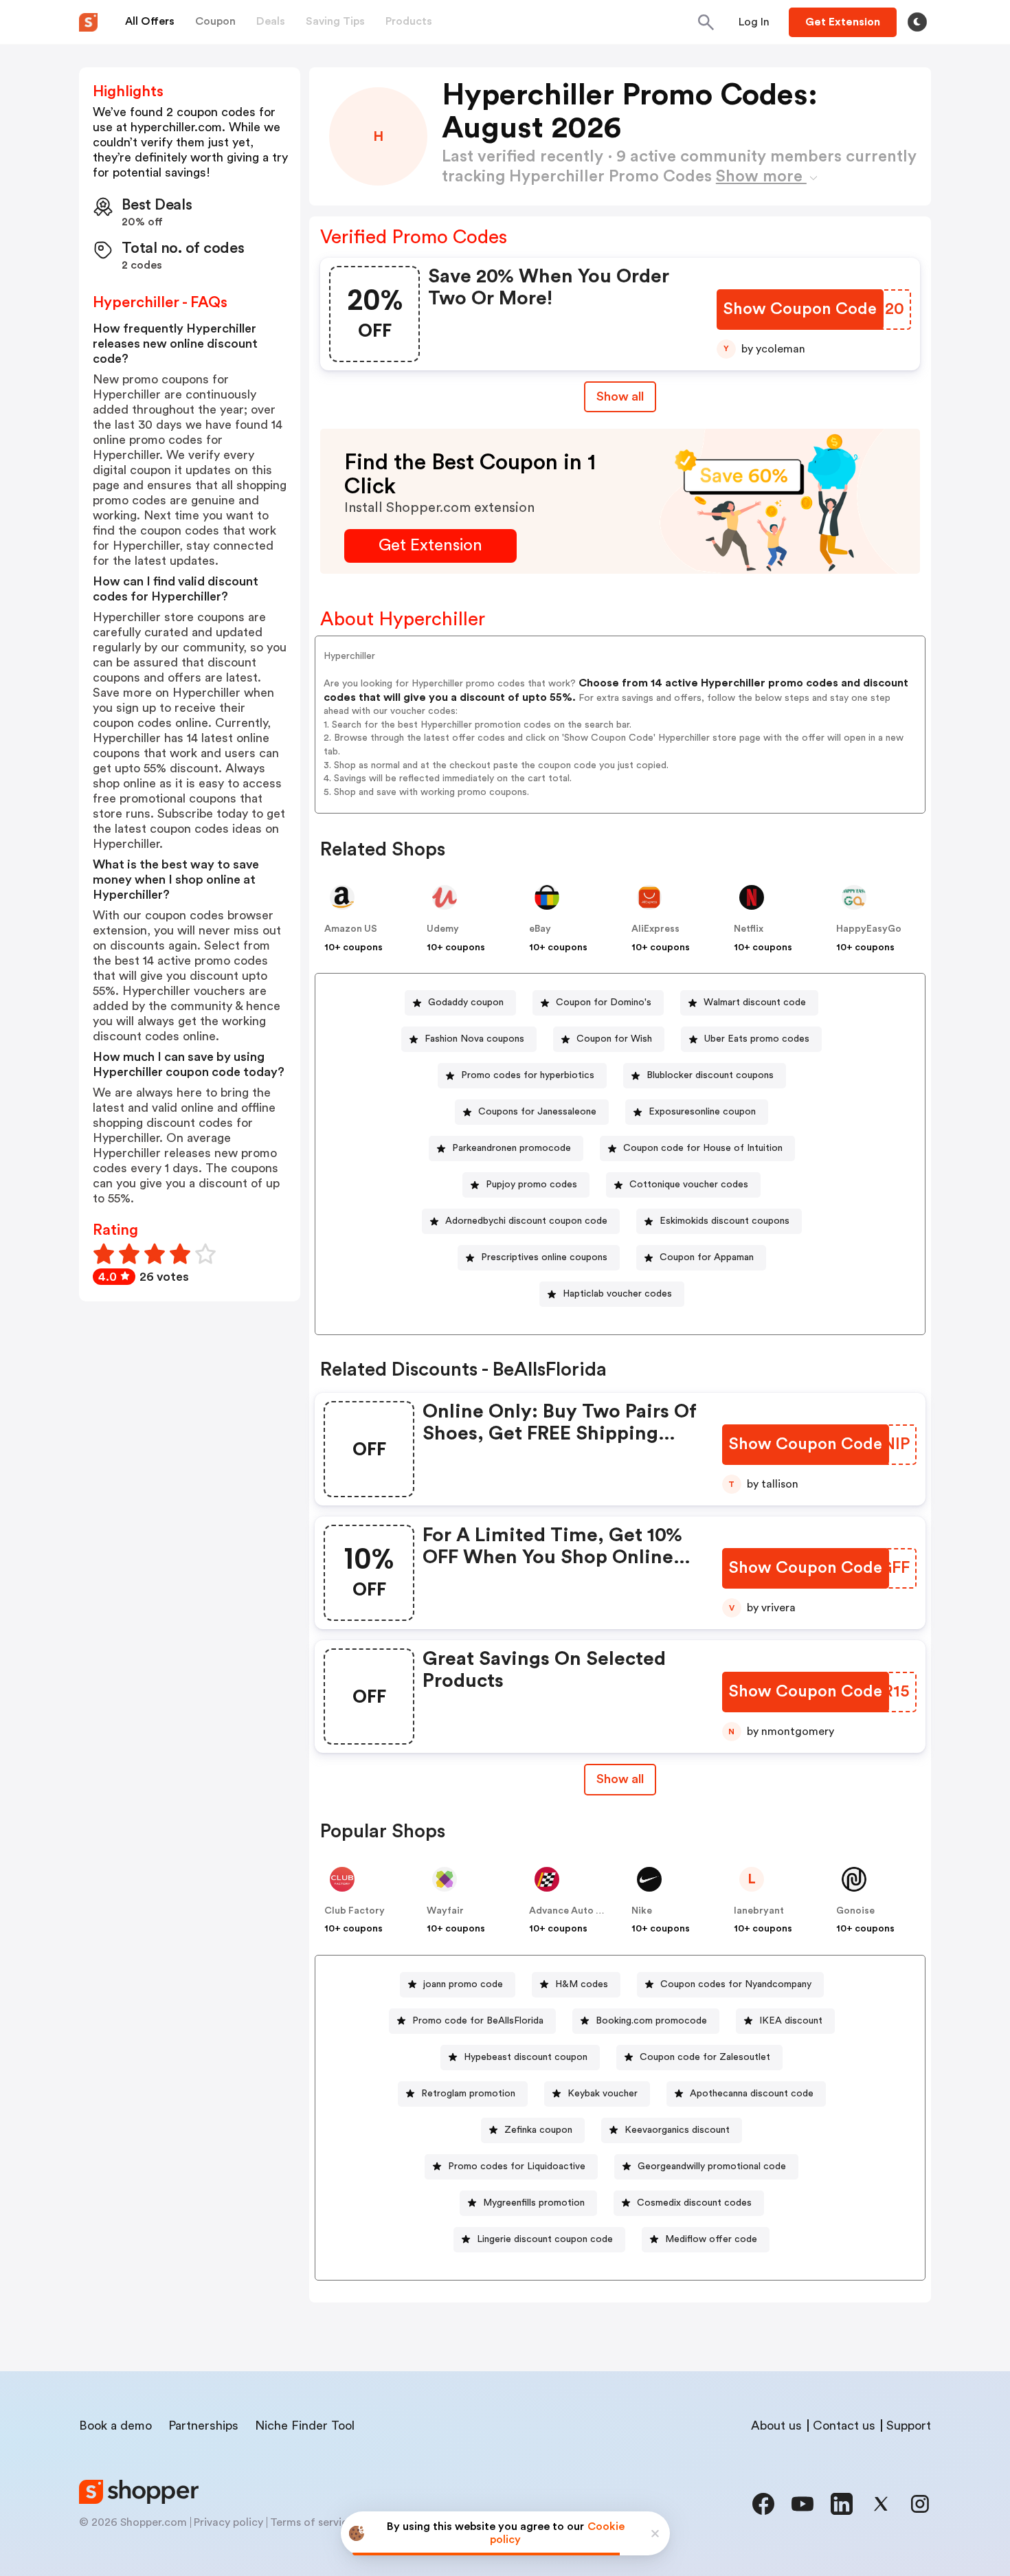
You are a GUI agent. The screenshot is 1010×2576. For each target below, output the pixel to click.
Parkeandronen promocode (512, 1148)
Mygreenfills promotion (534, 2203)
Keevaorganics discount (677, 2130)
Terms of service (312, 2522)
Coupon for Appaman (707, 1257)
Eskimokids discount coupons (725, 1221)
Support (909, 2426)
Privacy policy (228, 2522)
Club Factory (355, 1911)
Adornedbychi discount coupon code (526, 1221)
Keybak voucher (603, 2094)
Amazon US (351, 929)
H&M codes (582, 1984)
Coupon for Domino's (604, 1003)
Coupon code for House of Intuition (703, 1148)
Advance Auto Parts (574, 1911)
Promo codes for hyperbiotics (528, 1075)
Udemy (443, 929)
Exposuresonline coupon (702, 1112)
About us (776, 2426)
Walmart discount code (755, 1003)
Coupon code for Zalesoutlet (705, 2057)
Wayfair (445, 1911)
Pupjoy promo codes (531, 1185)
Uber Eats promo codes (757, 1039)
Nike (642, 1911)
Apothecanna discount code (752, 2094)
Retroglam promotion (468, 2094)
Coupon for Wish (614, 1039)
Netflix (749, 929)
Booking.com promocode (651, 2021)
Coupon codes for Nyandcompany (736, 1984)
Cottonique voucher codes (689, 1185)
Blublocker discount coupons (710, 1075)
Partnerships (203, 2426)
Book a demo (115, 2426)
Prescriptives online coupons (544, 1257)
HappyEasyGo (869, 929)
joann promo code (463, 1984)
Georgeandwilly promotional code (712, 2166)
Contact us (844, 2426)
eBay (540, 929)
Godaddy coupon (466, 1003)
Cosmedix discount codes (694, 2203)
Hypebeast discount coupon (526, 2057)
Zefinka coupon (538, 2130)
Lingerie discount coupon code (545, 2239)
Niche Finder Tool (305, 2426)
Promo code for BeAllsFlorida (478, 2021)
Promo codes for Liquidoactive (517, 2166)
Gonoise (855, 1911)
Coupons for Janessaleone (537, 1112)
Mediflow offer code (711, 2239)
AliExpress (655, 929)
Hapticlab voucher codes (617, 1294)
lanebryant (759, 1911)
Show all (620, 396)
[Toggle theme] (917, 22)
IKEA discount (791, 2021)
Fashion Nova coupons (474, 1039)
